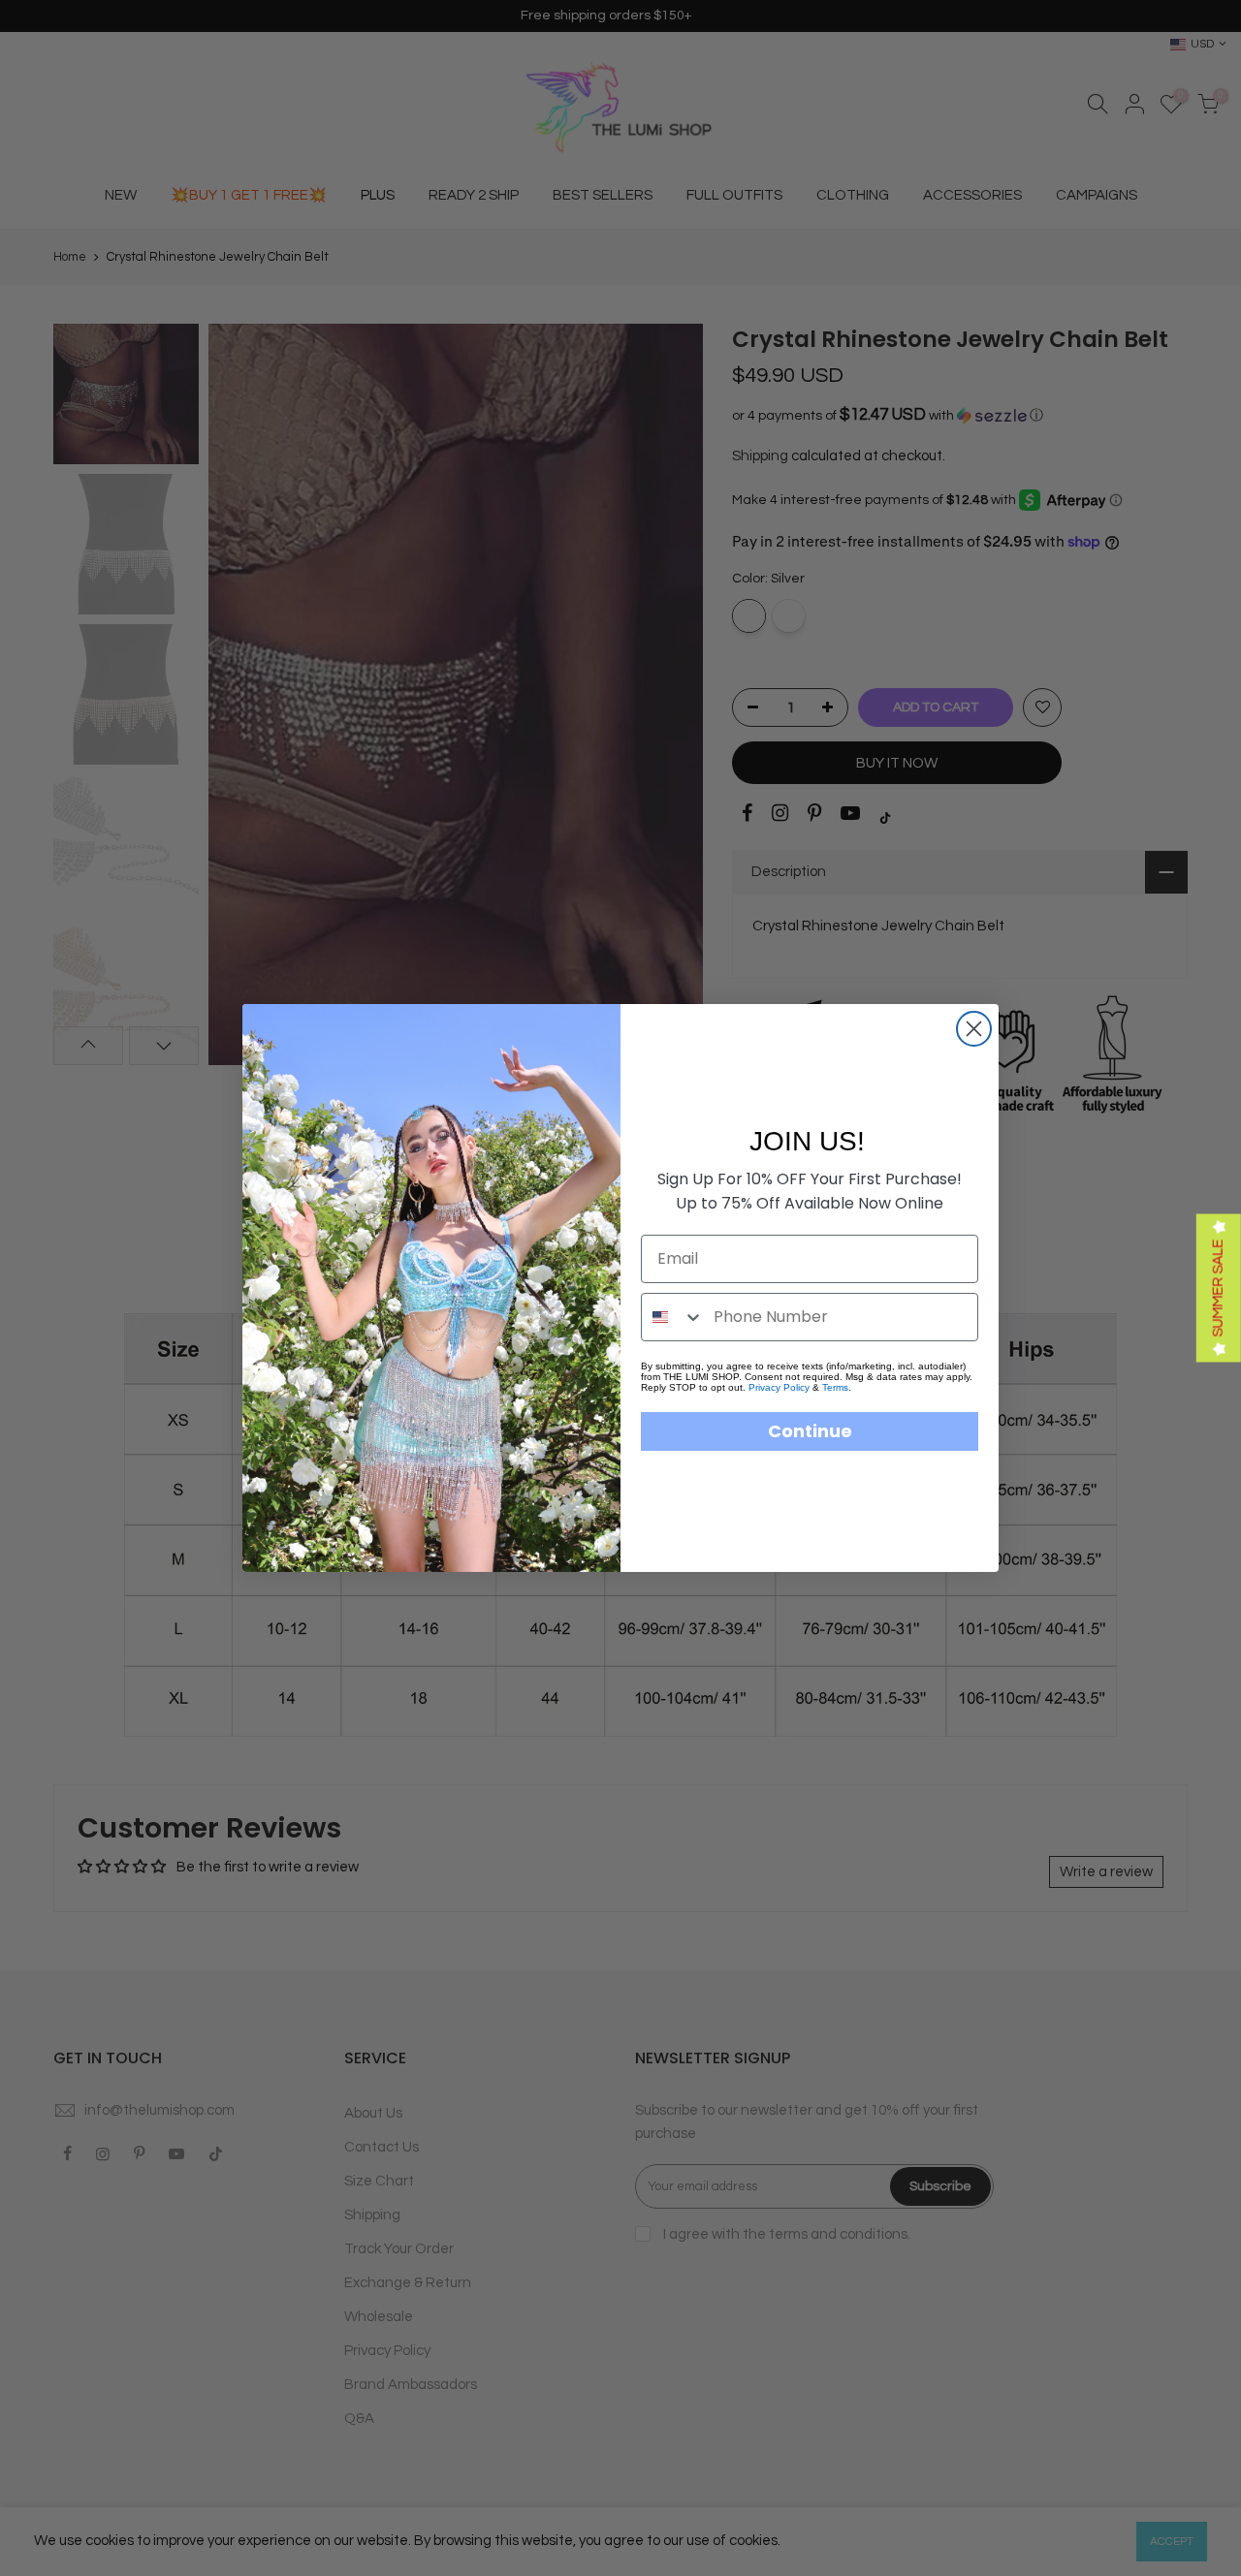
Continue (810, 1431)
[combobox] (673, 1317)
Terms (835, 1387)
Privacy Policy (779, 1387)
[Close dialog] (974, 1029)
